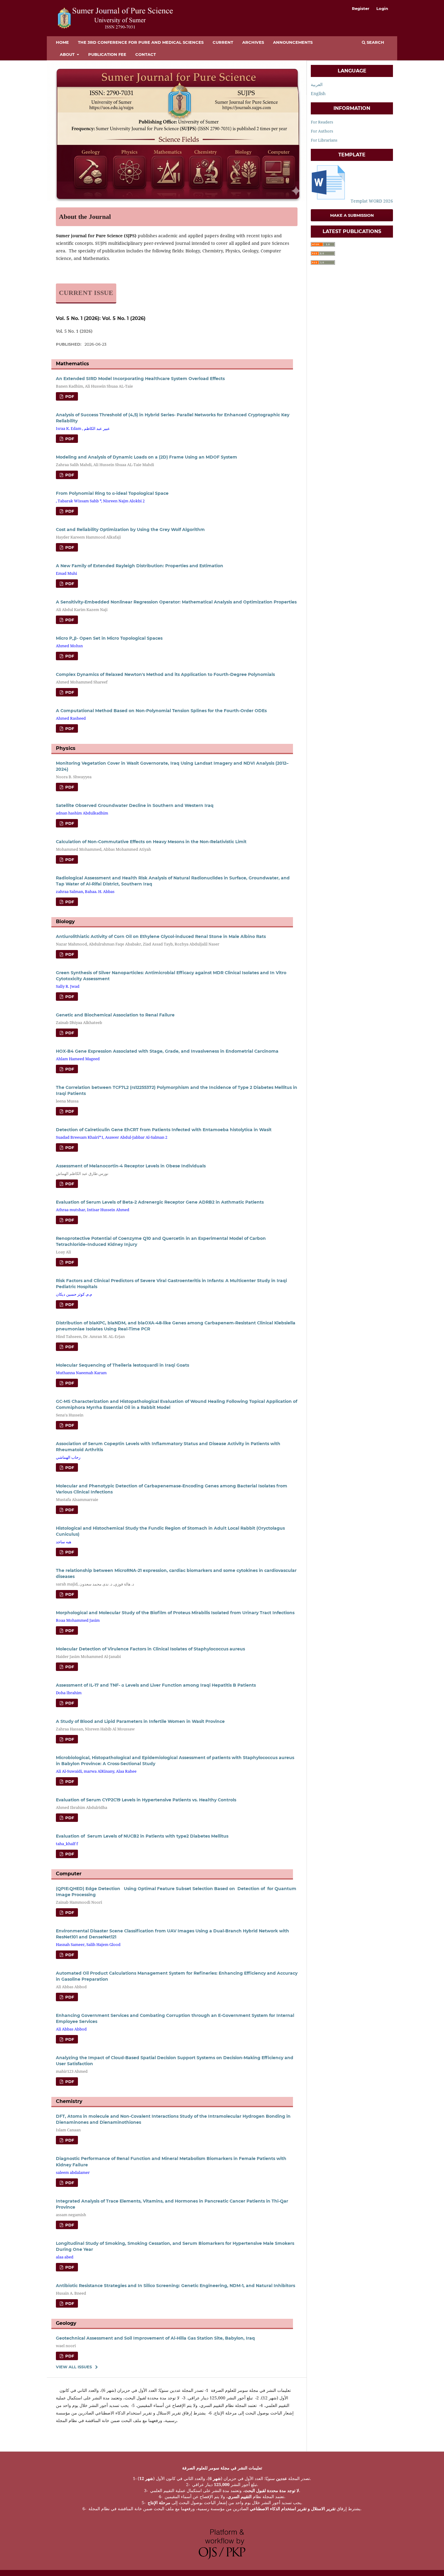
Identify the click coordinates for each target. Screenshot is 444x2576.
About (68, 54)
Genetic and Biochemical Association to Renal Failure (115, 1015)
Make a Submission (352, 215)
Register (361, 8)
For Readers (322, 122)
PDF (69, 396)
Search (375, 42)
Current (223, 42)
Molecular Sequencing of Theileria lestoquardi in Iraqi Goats (122, 1365)
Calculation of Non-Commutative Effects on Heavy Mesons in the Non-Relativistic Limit (151, 842)
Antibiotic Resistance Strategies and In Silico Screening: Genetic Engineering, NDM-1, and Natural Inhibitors (175, 2286)
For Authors (322, 131)
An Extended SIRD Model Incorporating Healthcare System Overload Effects (140, 379)
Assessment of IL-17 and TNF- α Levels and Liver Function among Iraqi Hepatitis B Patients (156, 1685)
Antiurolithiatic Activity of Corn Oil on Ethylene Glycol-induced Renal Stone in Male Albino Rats (161, 936)
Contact (146, 54)
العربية (317, 84)
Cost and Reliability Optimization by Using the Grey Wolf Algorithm (130, 530)
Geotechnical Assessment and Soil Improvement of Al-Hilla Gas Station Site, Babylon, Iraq (155, 2338)
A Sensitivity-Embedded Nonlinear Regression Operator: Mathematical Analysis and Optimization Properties (176, 602)
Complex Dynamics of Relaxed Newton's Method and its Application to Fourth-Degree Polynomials (165, 674)
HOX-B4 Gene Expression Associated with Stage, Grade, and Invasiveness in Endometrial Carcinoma (167, 1051)
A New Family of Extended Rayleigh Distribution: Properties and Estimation (140, 566)
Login (382, 8)
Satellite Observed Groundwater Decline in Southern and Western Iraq (135, 805)
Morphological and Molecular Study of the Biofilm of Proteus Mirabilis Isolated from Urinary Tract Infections (175, 1613)
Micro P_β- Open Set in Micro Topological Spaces (109, 638)
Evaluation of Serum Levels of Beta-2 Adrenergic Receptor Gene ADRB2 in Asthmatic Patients (160, 1202)
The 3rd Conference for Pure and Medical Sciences (141, 42)
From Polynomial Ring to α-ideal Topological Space (112, 493)
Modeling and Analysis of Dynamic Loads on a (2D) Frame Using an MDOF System (146, 457)
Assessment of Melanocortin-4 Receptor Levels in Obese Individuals (131, 1166)
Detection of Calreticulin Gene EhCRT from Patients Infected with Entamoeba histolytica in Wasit (164, 1130)
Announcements (293, 42)
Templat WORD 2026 (371, 201)
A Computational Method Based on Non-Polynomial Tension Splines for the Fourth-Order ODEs (161, 711)
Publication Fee (107, 54)
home (62, 42)
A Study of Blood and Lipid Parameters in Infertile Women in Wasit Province (140, 1721)
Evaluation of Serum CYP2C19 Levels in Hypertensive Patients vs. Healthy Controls (146, 1800)
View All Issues (74, 2367)
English (318, 93)
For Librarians (324, 140)
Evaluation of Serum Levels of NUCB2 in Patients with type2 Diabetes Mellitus (142, 1836)
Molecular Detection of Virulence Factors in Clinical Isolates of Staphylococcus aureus (150, 1649)
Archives (253, 42)
